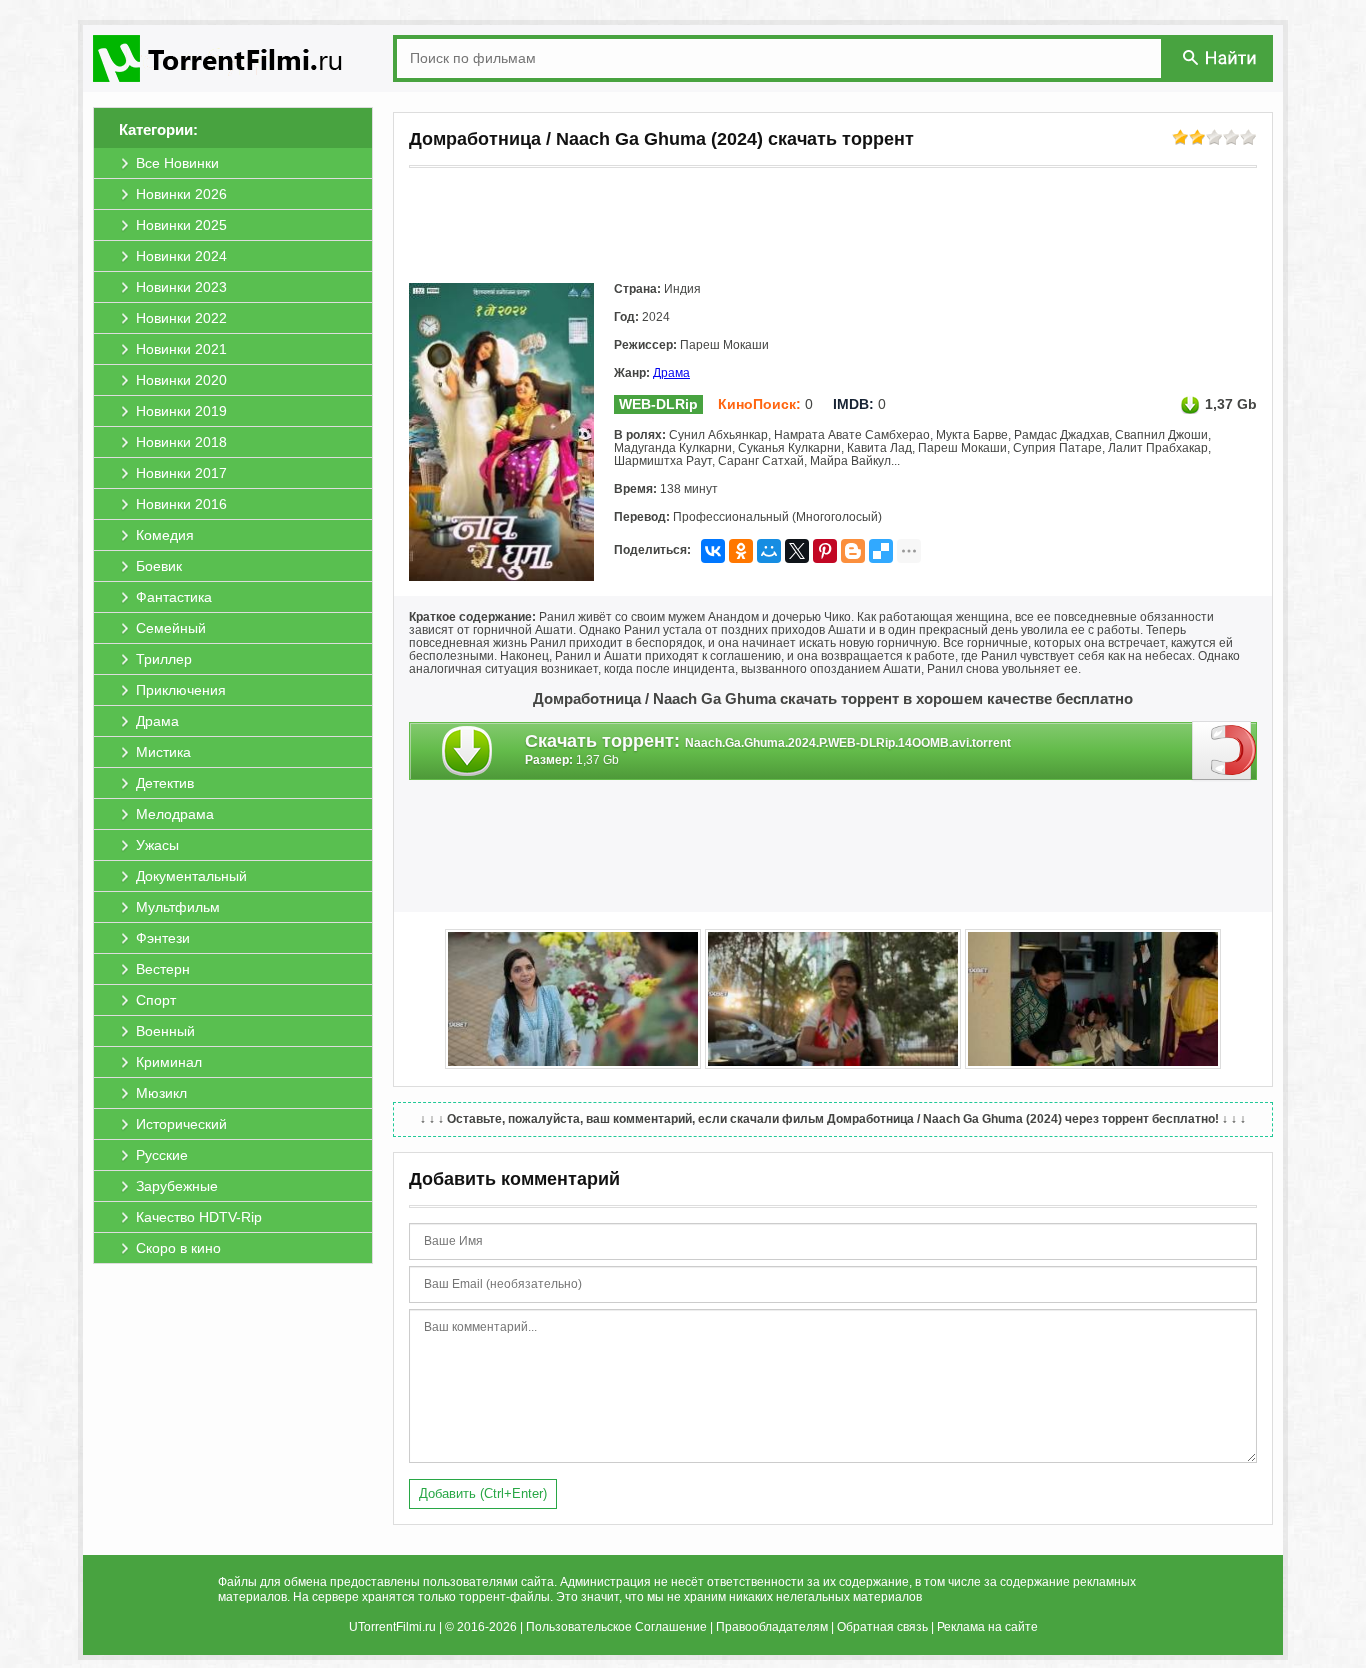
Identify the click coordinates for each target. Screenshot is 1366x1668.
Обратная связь (882, 1627)
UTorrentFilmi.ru (392, 1627)
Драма (671, 373)
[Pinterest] (825, 551)
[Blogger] (853, 551)
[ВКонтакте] (713, 551)
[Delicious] (881, 551)
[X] (797, 551)
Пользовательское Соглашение (616, 1627)
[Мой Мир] (769, 551)
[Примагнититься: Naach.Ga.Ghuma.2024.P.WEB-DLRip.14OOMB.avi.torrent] (1224, 750)
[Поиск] (1221, 57)
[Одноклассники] (741, 551)
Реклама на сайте (987, 1627)
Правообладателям (772, 1627)
